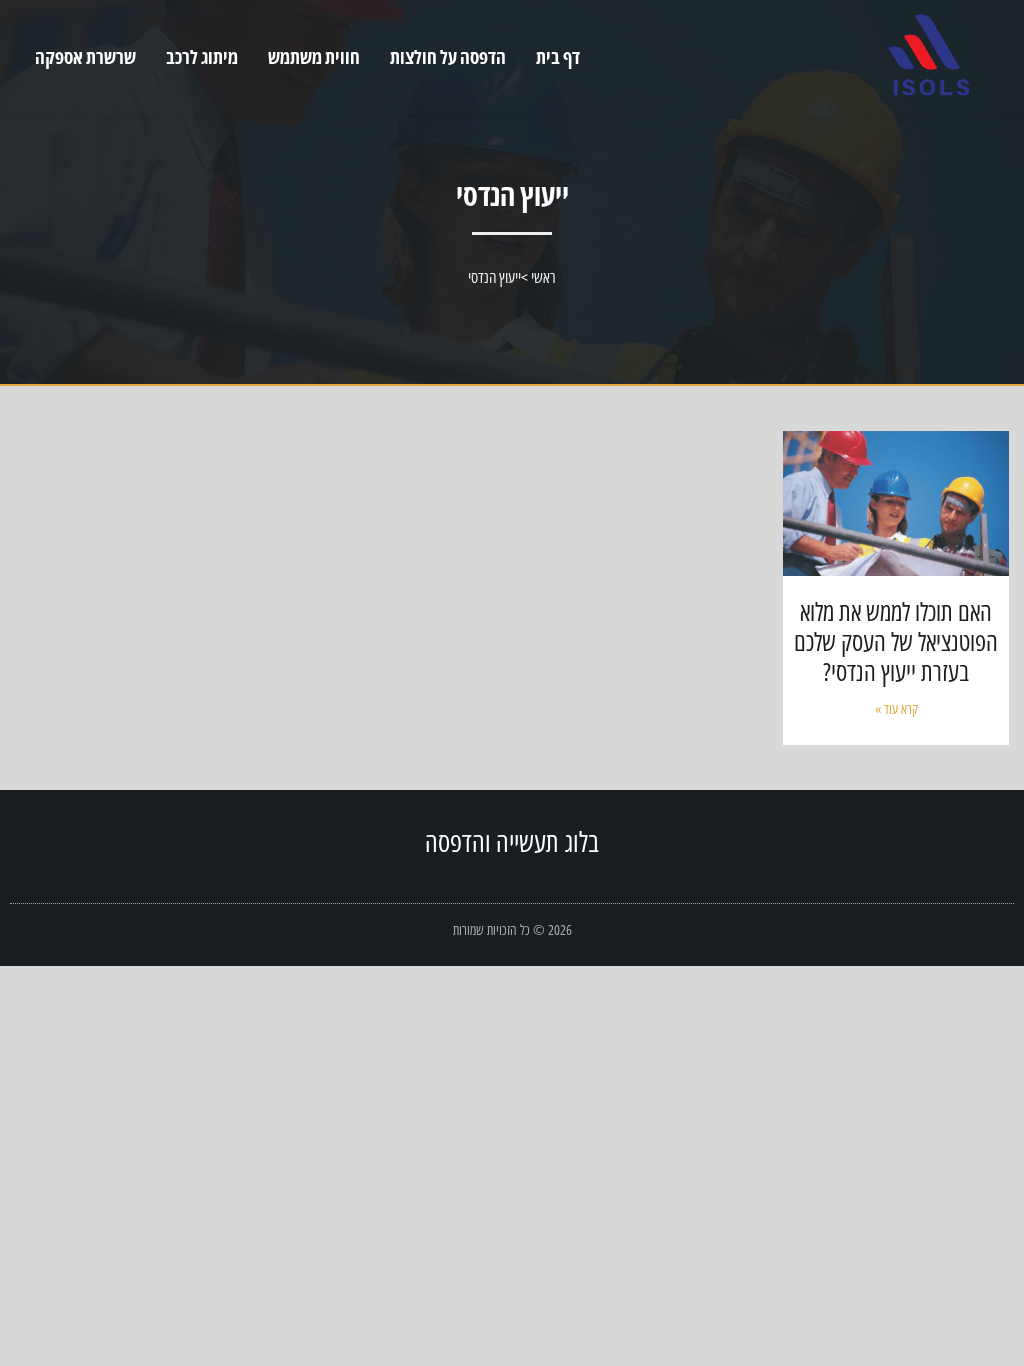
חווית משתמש (314, 57)
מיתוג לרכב (202, 57)
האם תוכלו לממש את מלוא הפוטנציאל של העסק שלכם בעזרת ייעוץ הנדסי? (896, 641)
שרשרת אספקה (85, 57)
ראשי (543, 277)
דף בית (558, 57)
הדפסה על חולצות (448, 57)
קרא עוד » (896, 708)
